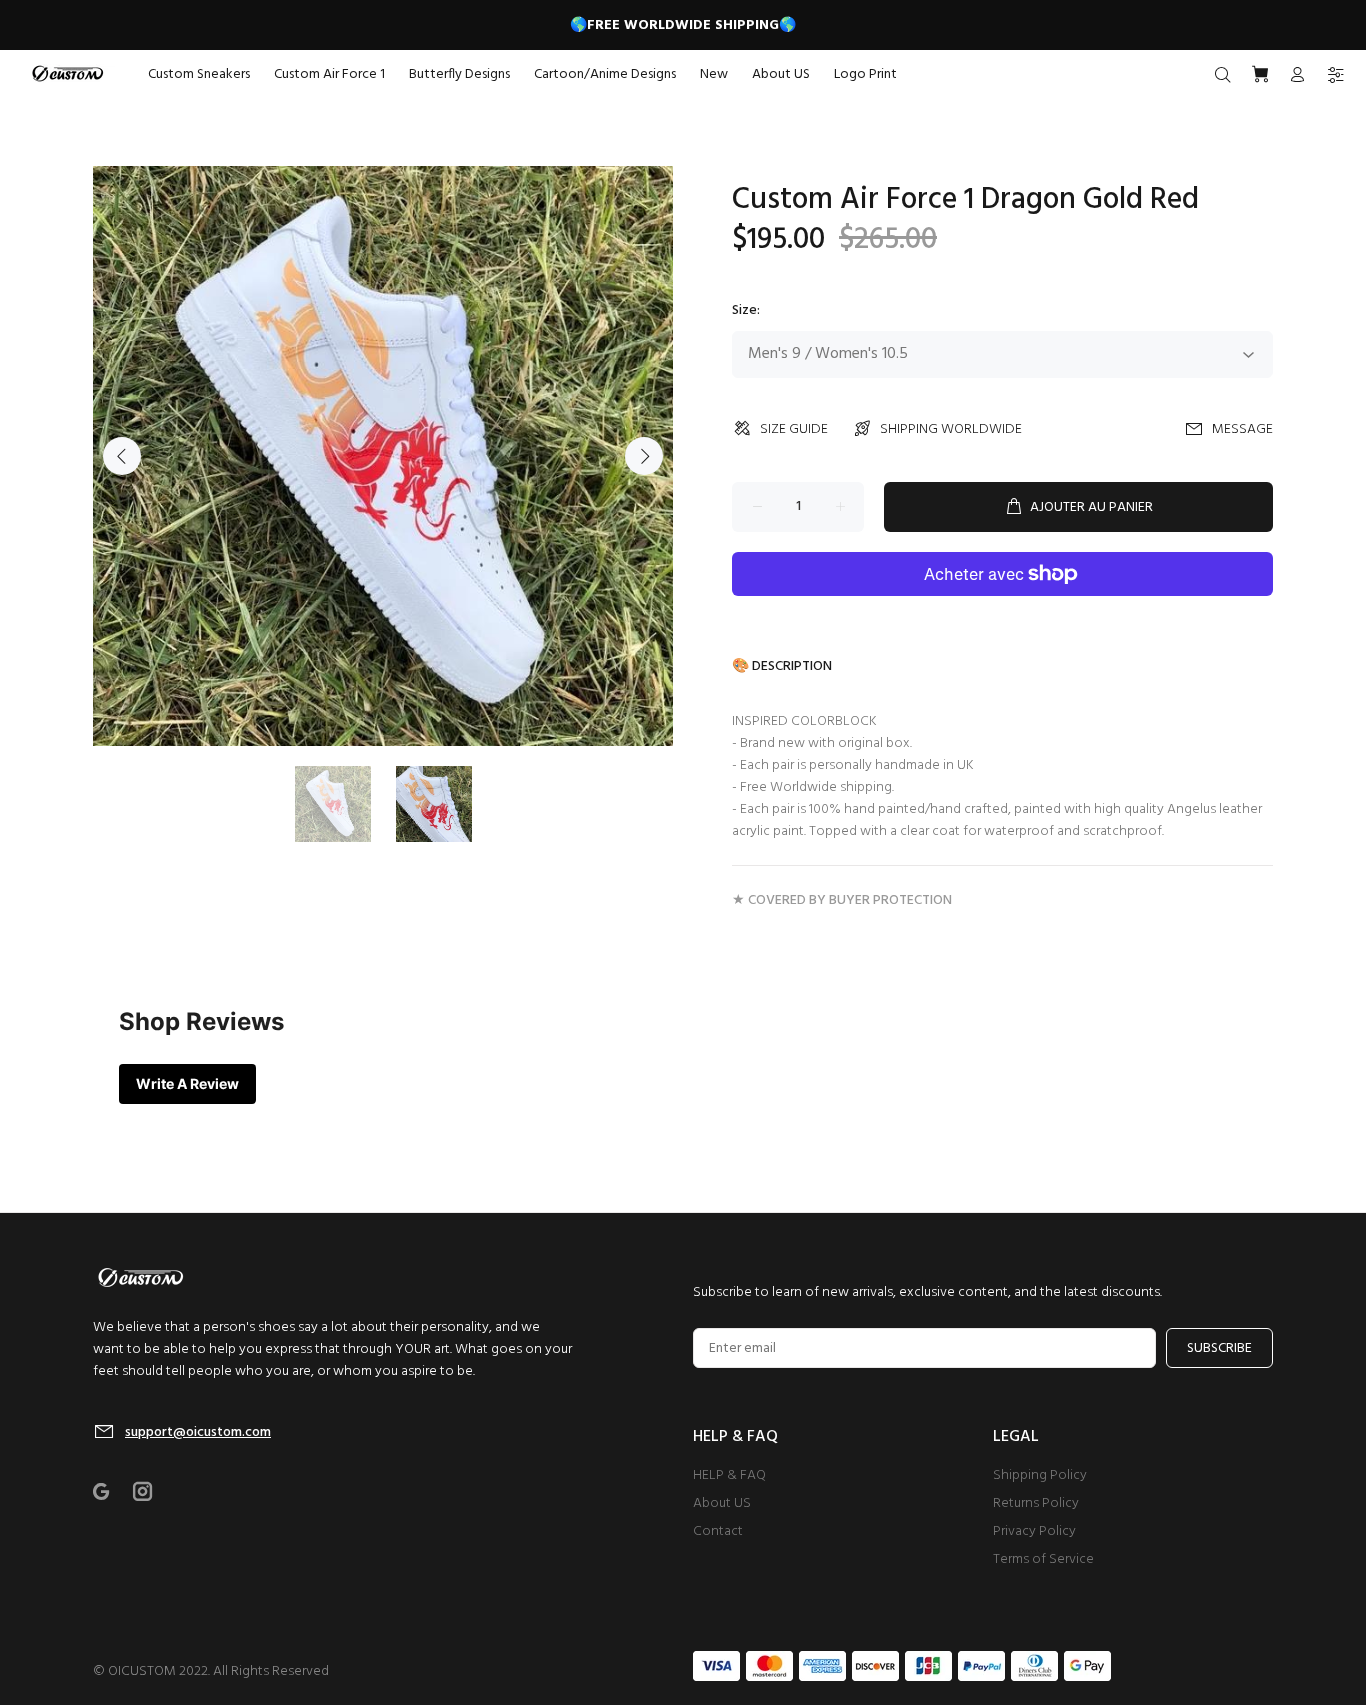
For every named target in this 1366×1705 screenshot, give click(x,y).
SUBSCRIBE (1219, 1348)
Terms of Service (1043, 1559)
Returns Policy (1036, 1503)
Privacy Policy (1034, 1531)
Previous (122, 456)
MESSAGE (1242, 429)
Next (644, 456)
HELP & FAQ (729, 1475)
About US (722, 1503)
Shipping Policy (1040, 1475)
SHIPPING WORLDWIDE (951, 429)
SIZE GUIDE (794, 429)
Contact (718, 1531)
